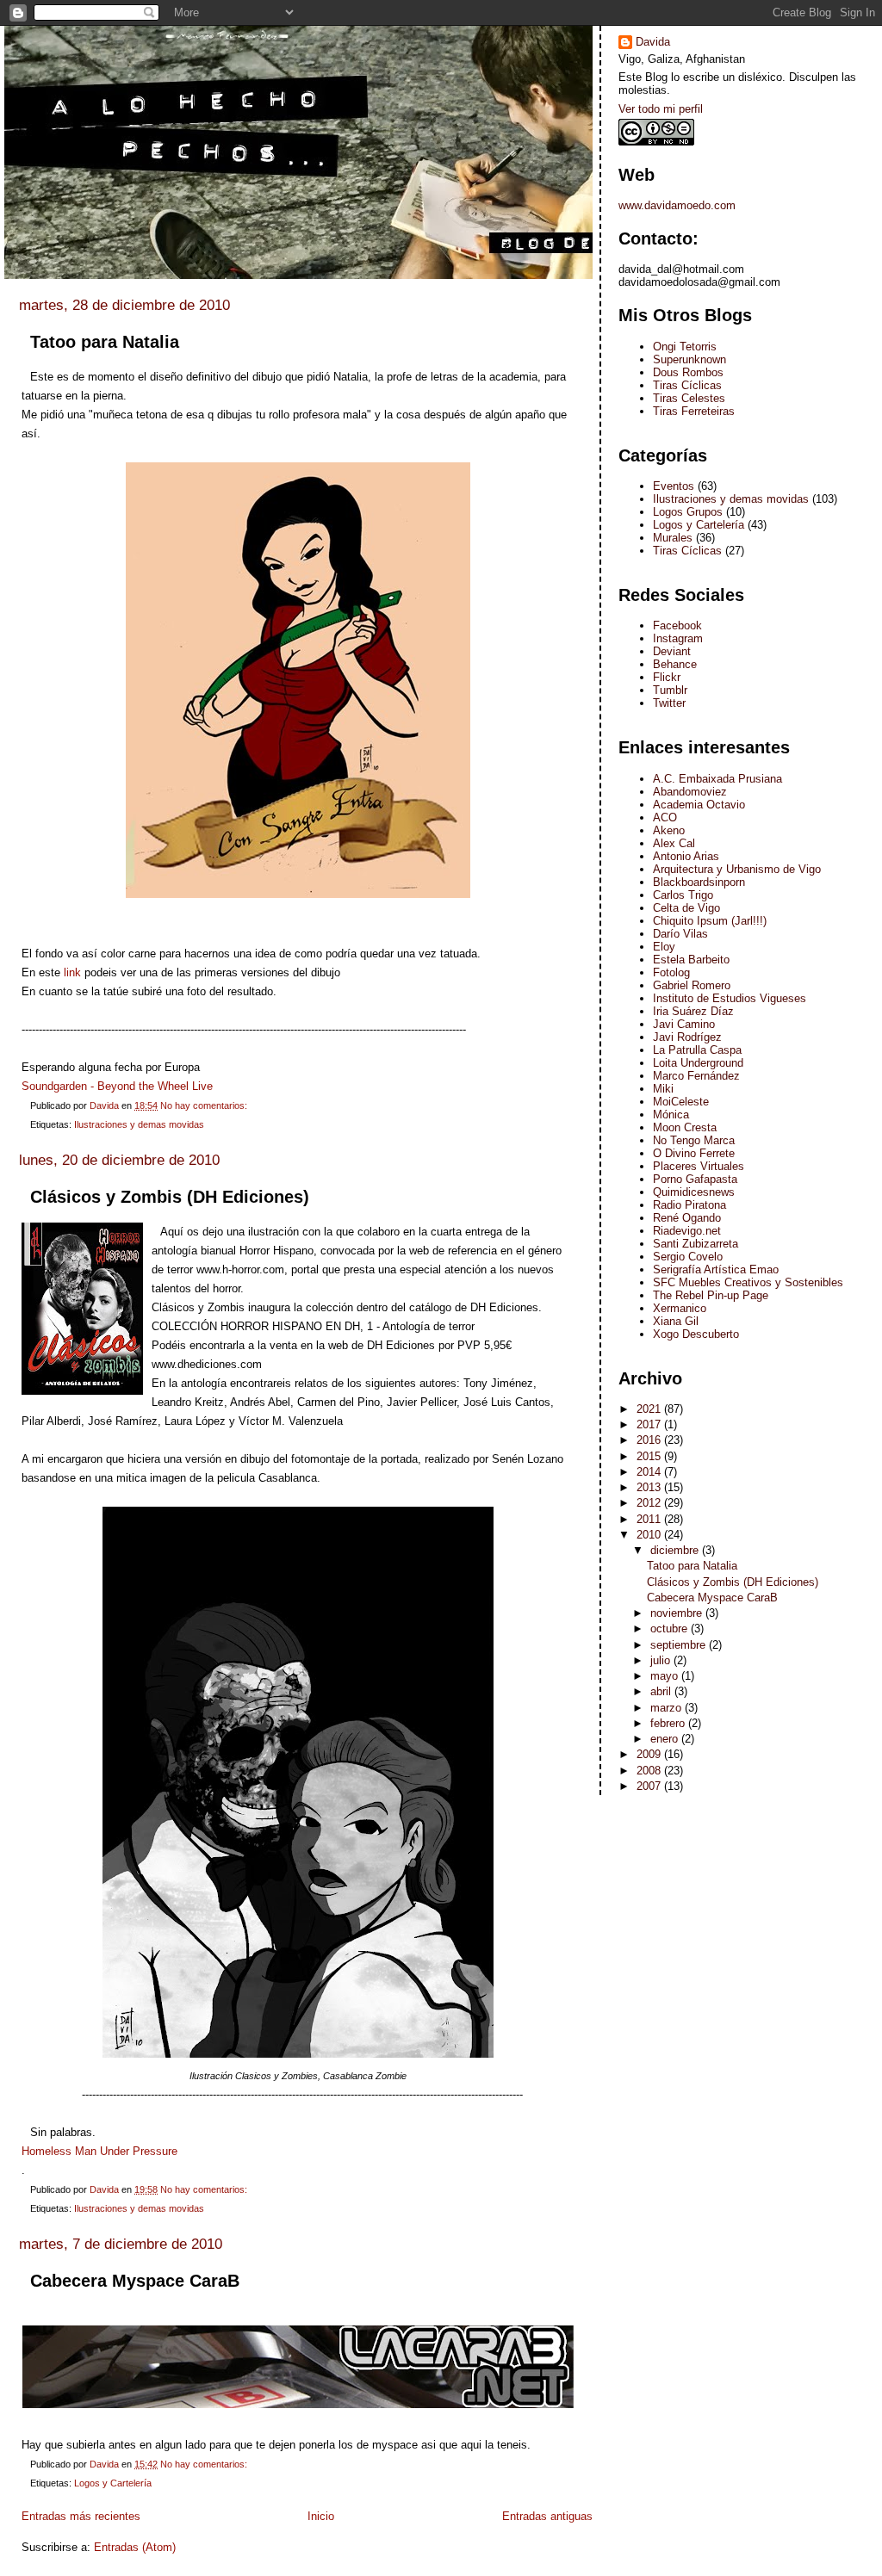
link (71, 972)
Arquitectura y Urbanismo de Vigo (737, 869)
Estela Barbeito (691, 960)
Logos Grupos (688, 512)
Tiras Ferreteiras (694, 411)
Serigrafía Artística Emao (716, 1269)
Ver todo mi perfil (661, 109)
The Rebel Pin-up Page (711, 1295)
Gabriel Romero (692, 985)
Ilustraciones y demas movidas (139, 1124)
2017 (650, 1424)
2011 (650, 1519)
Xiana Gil (676, 1321)
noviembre (678, 1613)
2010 (650, 1535)
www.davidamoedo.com (677, 205)
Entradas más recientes (81, 2516)
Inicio (321, 2516)
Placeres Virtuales (699, 1166)
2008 (650, 1771)
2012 (650, 1503)
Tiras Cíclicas (687, 385)
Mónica (671, 1115)
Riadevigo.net (687, 1231)
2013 (650, 1487)
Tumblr (670, 690)
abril (662, 1691)
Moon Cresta (685, 1127)
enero (666, 1739)
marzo (668, 1708)
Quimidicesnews (694, 1192)
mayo (666, 1676)
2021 (650, 1409)
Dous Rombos (688, 372)
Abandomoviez (690, 792)
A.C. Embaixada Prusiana (717, 779)
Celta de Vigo (686, 908)
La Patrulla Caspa (697, 1050)
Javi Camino (684, 1024)
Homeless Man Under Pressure (99, 2151)
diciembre (676, 1550)
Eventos (674, 486)
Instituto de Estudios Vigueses (730, 998)
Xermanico (680, 1308)
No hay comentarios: (205, 1105)
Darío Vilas (680, 934)
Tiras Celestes (689, 398)
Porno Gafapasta (695, 1179)
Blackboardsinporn (699, 882)
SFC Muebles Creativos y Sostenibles (748, 1282)
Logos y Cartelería (113, 2483)
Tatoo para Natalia (105, 342)
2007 (650, 1786)
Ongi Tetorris (685, 347)
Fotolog (671, 972)
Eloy (664, 947)
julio (662, 1660)
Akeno (669, 830)
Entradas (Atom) (135, 2547)
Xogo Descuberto (696, 1334)
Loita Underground (698, 1063)
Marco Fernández (696, 1076)
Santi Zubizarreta (696, 1244)
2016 (650, 1440)
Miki (663, 1089)
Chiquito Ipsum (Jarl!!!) (710, 921)
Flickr (667, 677)
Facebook (677, 625)
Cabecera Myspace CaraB (135, 2281)
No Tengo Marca (694, 1140)
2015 (650, 1456)
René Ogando (687, 1218)
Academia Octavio (699, 805)
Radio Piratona (689, 1205)
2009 (650, 1754)
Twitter (669, 703)
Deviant (672, 651)
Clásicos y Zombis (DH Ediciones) (170, 1197)
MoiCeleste (681, 1102)
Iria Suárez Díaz (693, 1011)
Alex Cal (674, 843)
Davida (653, 42)
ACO (665, 817)
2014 (650, 1472)
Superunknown (689, 359)
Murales (673, 538)
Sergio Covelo (688, 1257)
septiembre (680, 1645)
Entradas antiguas (547, 2516)
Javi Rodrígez (687, 1037)
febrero (669, 1723)
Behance (675, 664)
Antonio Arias (686, 856)
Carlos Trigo (683, 895)
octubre (671, 1629)
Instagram (678, 638)
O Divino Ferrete (694, 1153)
